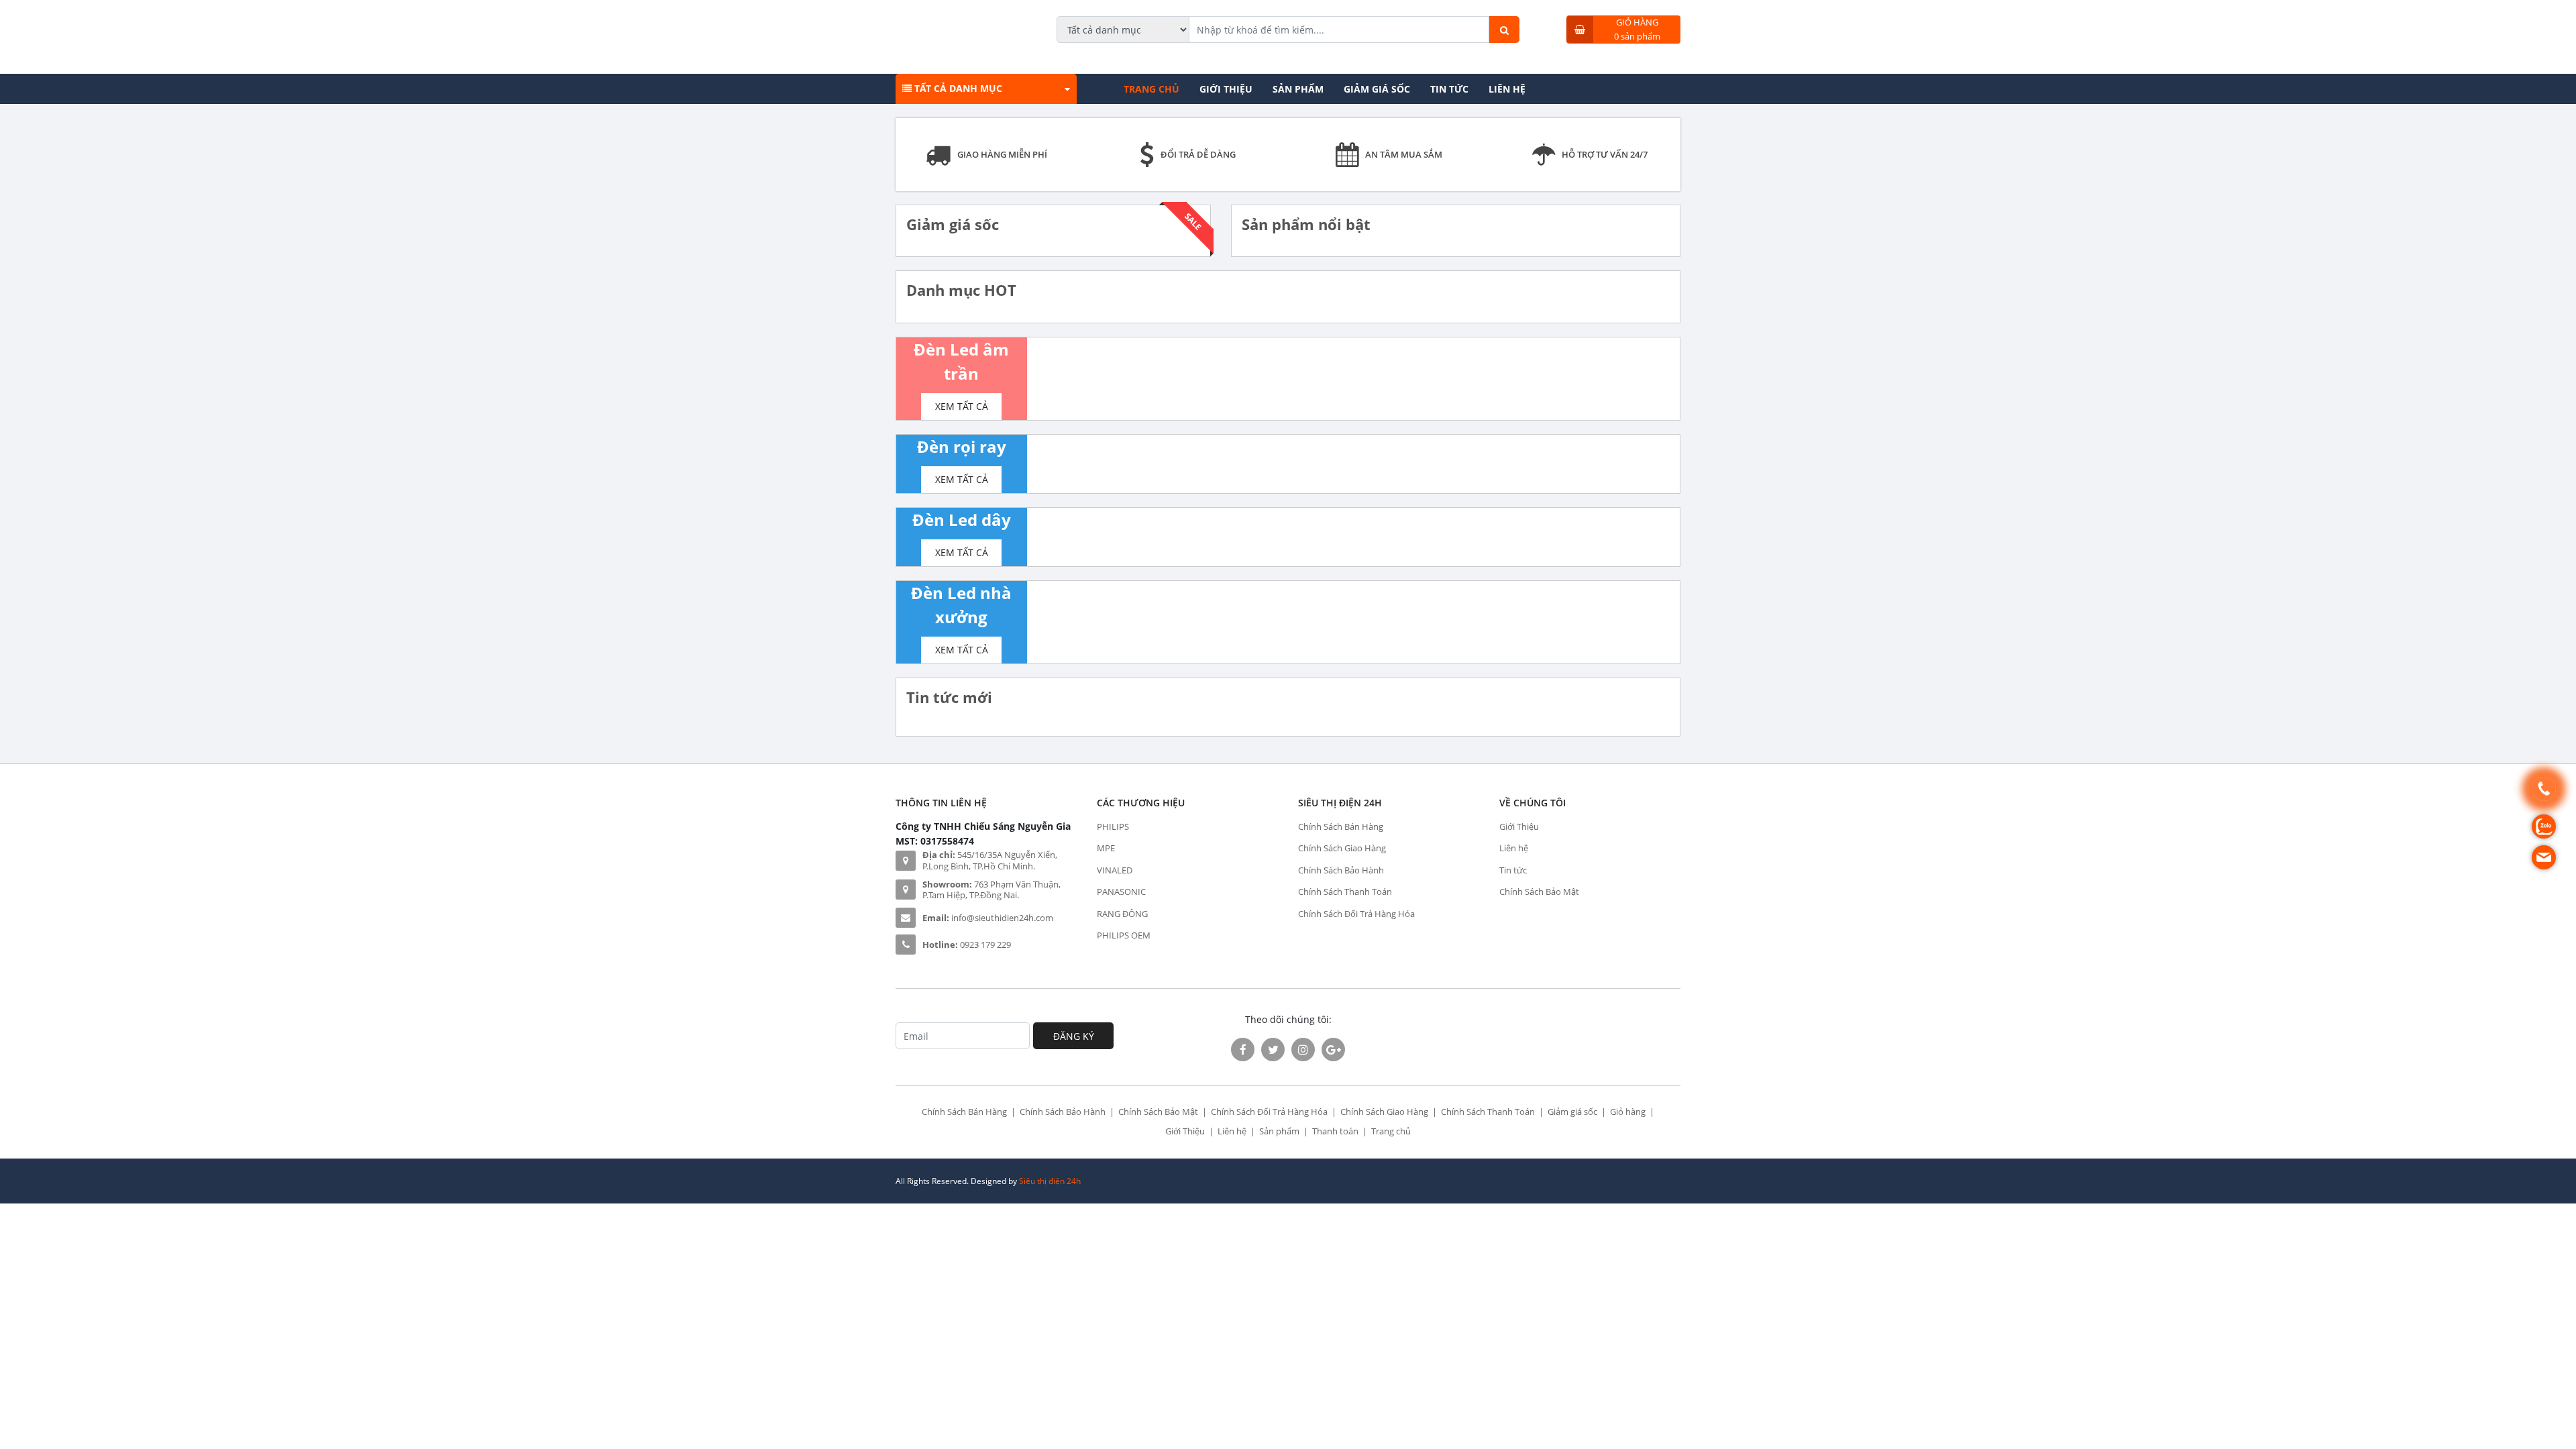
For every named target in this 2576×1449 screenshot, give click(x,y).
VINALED (1115, 870)
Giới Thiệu (1226, 89)
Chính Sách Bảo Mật (1539, 892)
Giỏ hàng (1628, 1112)
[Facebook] (1243, 1050)
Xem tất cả (962, 406)
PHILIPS (1113, 826)
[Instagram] (1303, 1050)
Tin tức (1449, 89)
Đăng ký (1074, 1036)
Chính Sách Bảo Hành (1341, 870)
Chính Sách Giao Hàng (1342, 848)
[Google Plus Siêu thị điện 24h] (1333, 1050)
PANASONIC (1121, 892)
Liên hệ (1507, 89)
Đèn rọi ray (962, 446)
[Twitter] (1273, 1050)
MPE (1106, 848)
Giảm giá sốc (1377, 89)
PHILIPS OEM (1124, 935)
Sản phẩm (1298, 89)
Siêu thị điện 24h (1050, 1181)
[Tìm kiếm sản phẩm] (1504, 30)
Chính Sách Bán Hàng (1341, 826)
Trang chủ (1151, 89)
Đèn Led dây (962, 520)
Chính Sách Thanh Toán (1345, 892)
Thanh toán (1335, 1131)
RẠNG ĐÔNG (1122, 914)
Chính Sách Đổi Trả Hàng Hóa (1356, 914)
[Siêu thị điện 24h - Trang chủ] (917, 29)
